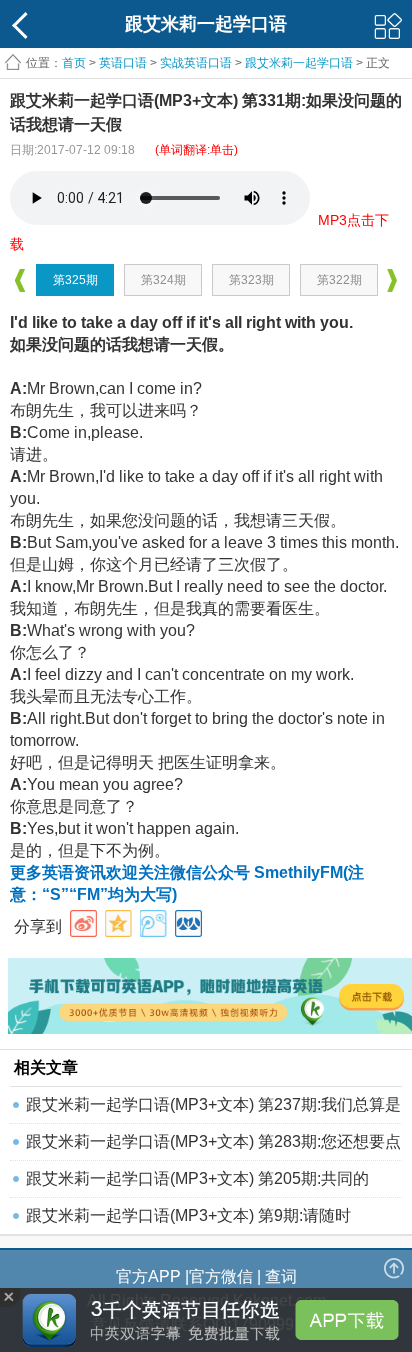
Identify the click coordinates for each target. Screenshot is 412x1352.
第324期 (163, 280)
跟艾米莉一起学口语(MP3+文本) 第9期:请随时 (188, 1215)
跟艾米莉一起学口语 (299, 63)
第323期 (251, 280)
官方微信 (221, 1276)
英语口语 (123, 63)
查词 (281, 1276)
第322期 (339, 280)
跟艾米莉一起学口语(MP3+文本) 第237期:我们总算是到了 (213, 1109)
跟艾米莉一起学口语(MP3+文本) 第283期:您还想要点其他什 (213, 1146)
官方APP (148, 1276)
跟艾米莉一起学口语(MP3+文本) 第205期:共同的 (197, 1178)
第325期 (75, 280)
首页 (74, 63)
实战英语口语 (196, 63)
